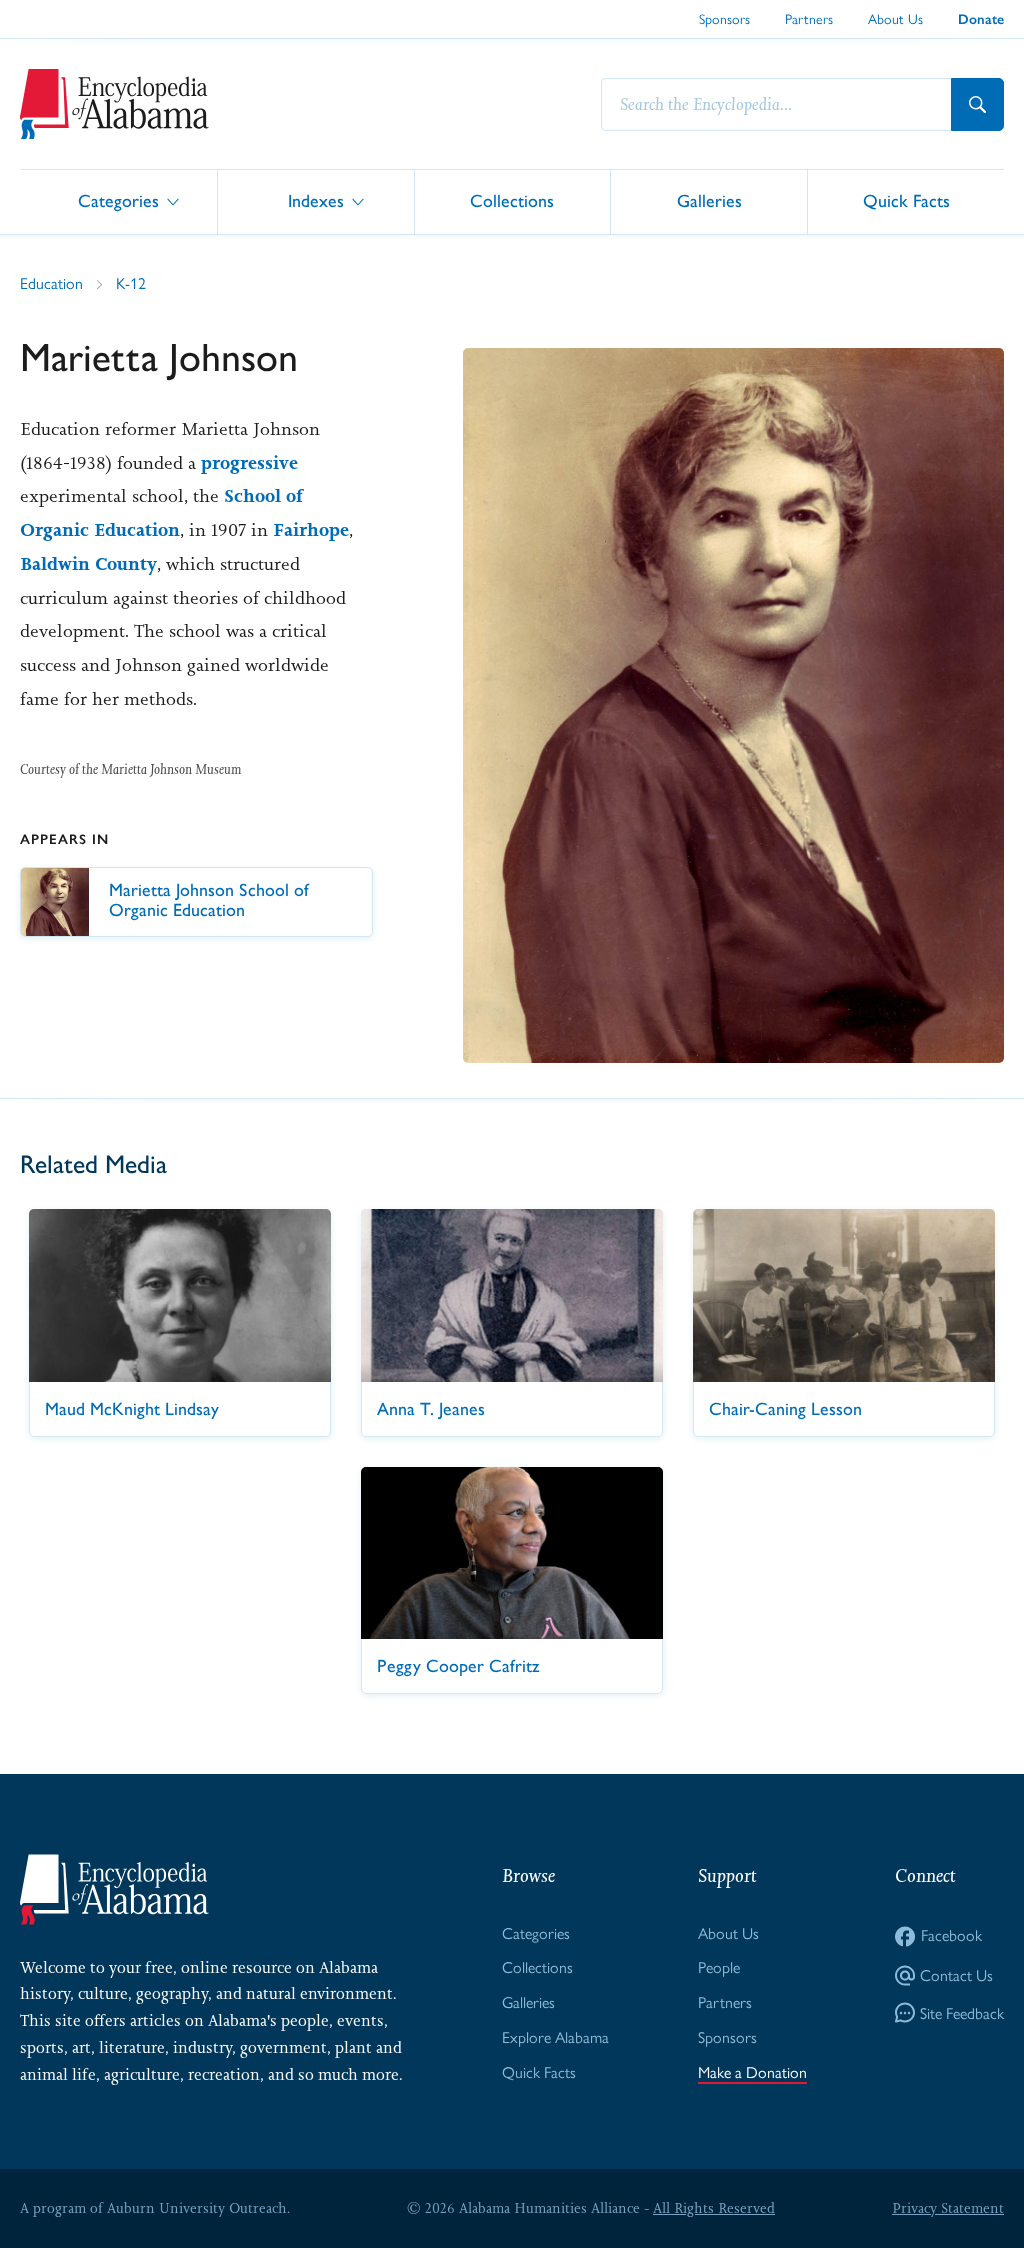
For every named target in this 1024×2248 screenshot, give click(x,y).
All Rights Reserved (714, 2208)
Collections (512, 200)
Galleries (709, 200)
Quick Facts (906, 200)
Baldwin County (88, 564)
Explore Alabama (555, 2037)
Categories (118, 200)
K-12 (131, 283)
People (719, 1967)
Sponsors (724, 19)
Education (51, 283)
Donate (981, 19)
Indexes (316, 200)
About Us (895, 19)
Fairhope (311, 530)
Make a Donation (752, 2072)
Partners (809, 19)
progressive (249, 463)
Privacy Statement (948, 2208)
